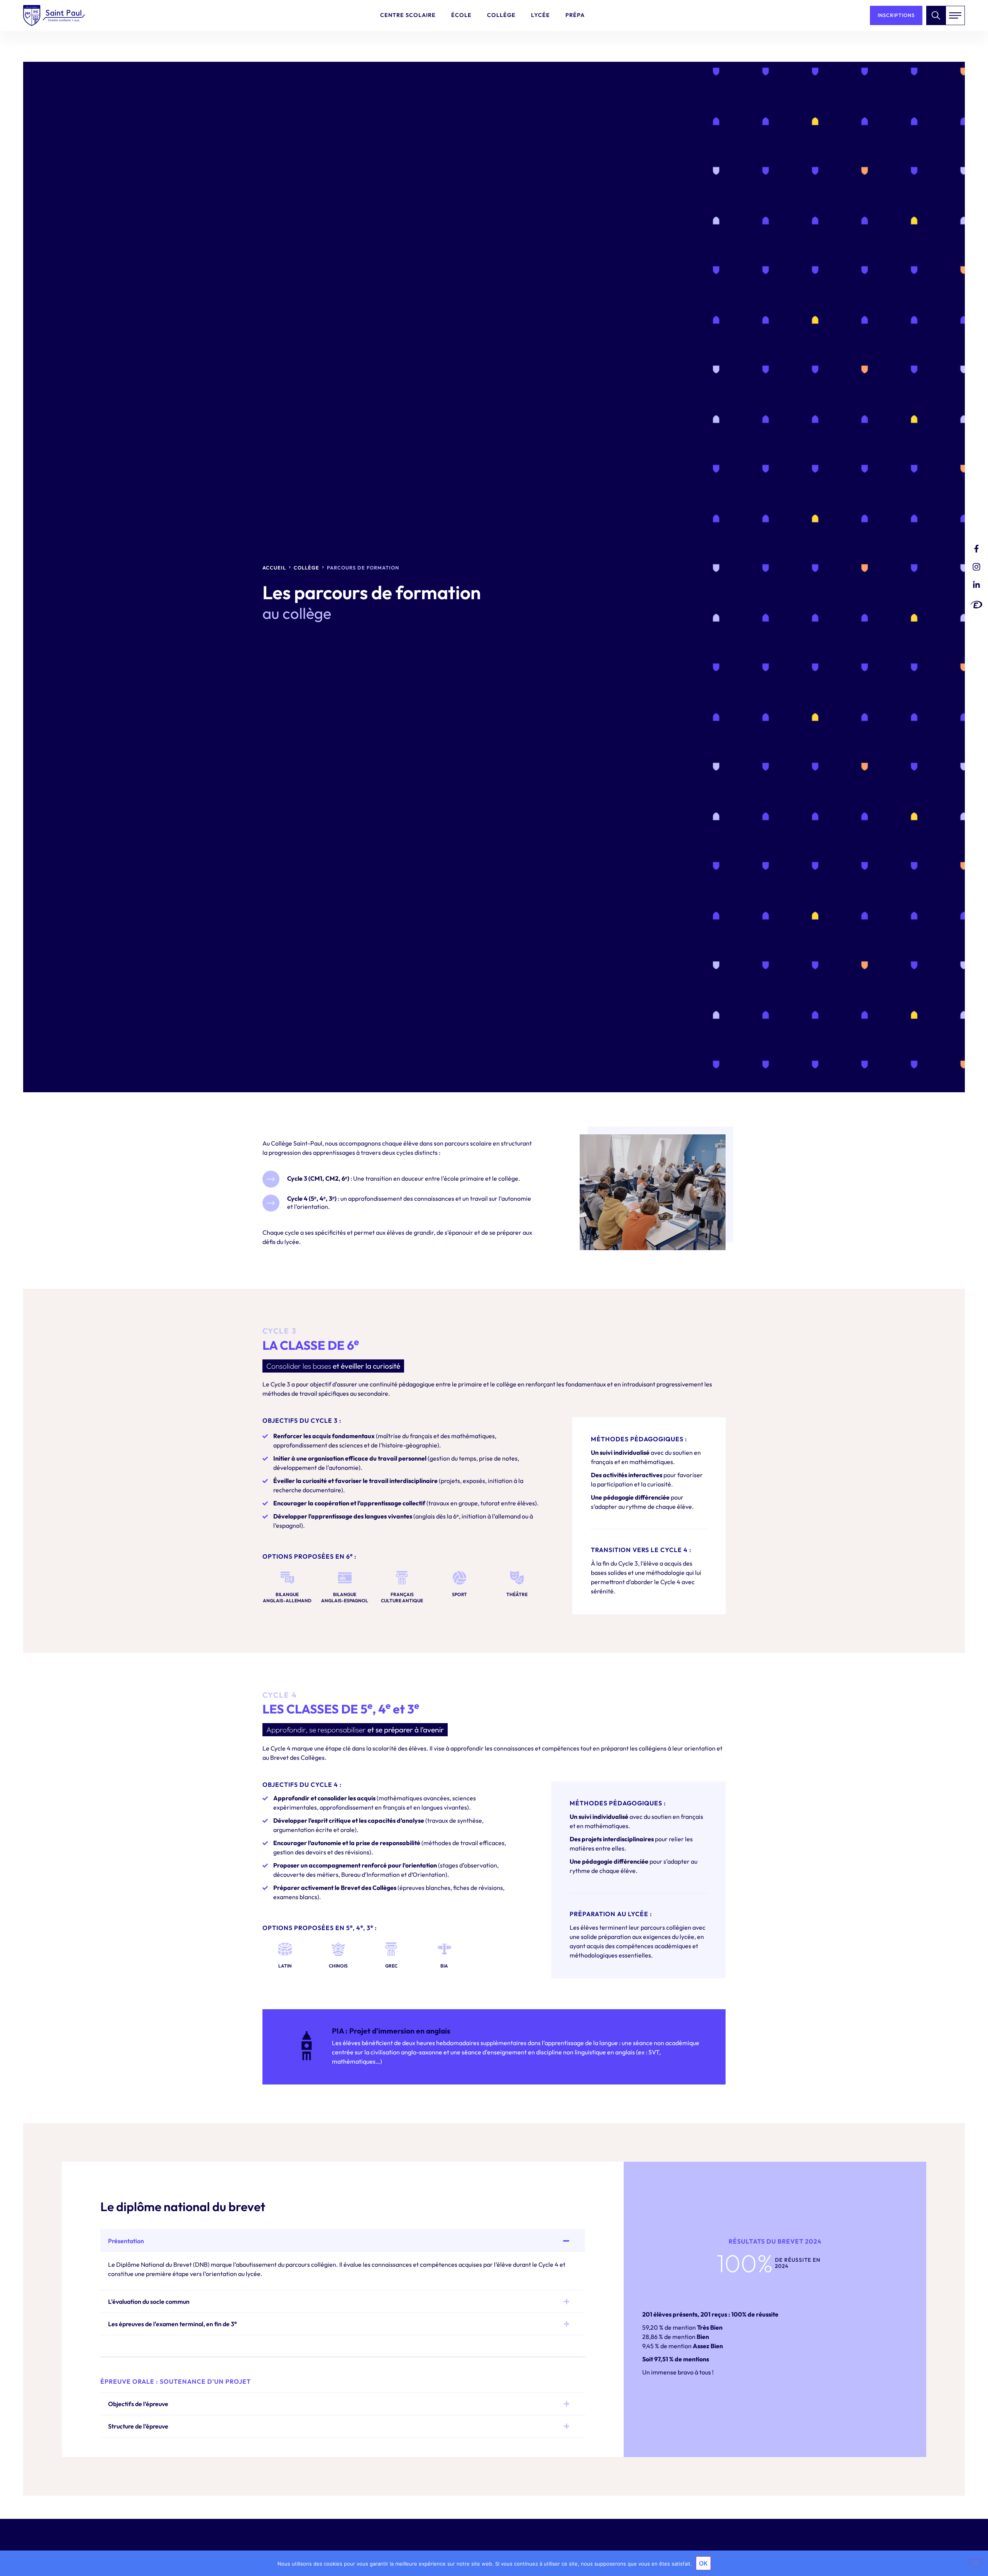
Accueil (274, 568)
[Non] (976, 2563)
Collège (306, 568)
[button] (343, 2241)
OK (703, 2563)
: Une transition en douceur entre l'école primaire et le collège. (404, 1178)
